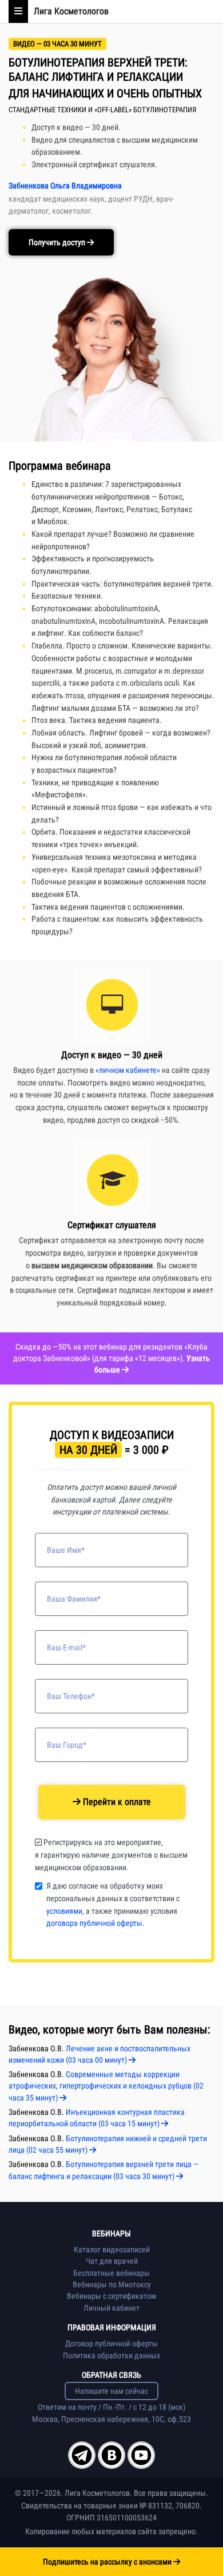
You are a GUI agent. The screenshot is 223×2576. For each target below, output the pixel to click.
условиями (64, 1911)
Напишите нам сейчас (111, 2391)
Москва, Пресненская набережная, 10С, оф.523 (111, 2419)
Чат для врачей (112, 2261)
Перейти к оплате (116, 1802)
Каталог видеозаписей (112, 2249)
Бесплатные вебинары (111, 2273)
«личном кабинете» (128, 1070)
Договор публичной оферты (111, 2343)
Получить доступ (58, 242)
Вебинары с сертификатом (111, 2296)
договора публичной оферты (94, 1923)
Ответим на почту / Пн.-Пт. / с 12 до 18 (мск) (111, 2407)
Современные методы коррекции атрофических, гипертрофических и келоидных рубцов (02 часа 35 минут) (106, 2086)
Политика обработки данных (111, 2355)
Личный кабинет (111, 2308)
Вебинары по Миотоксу (112, 2284)
